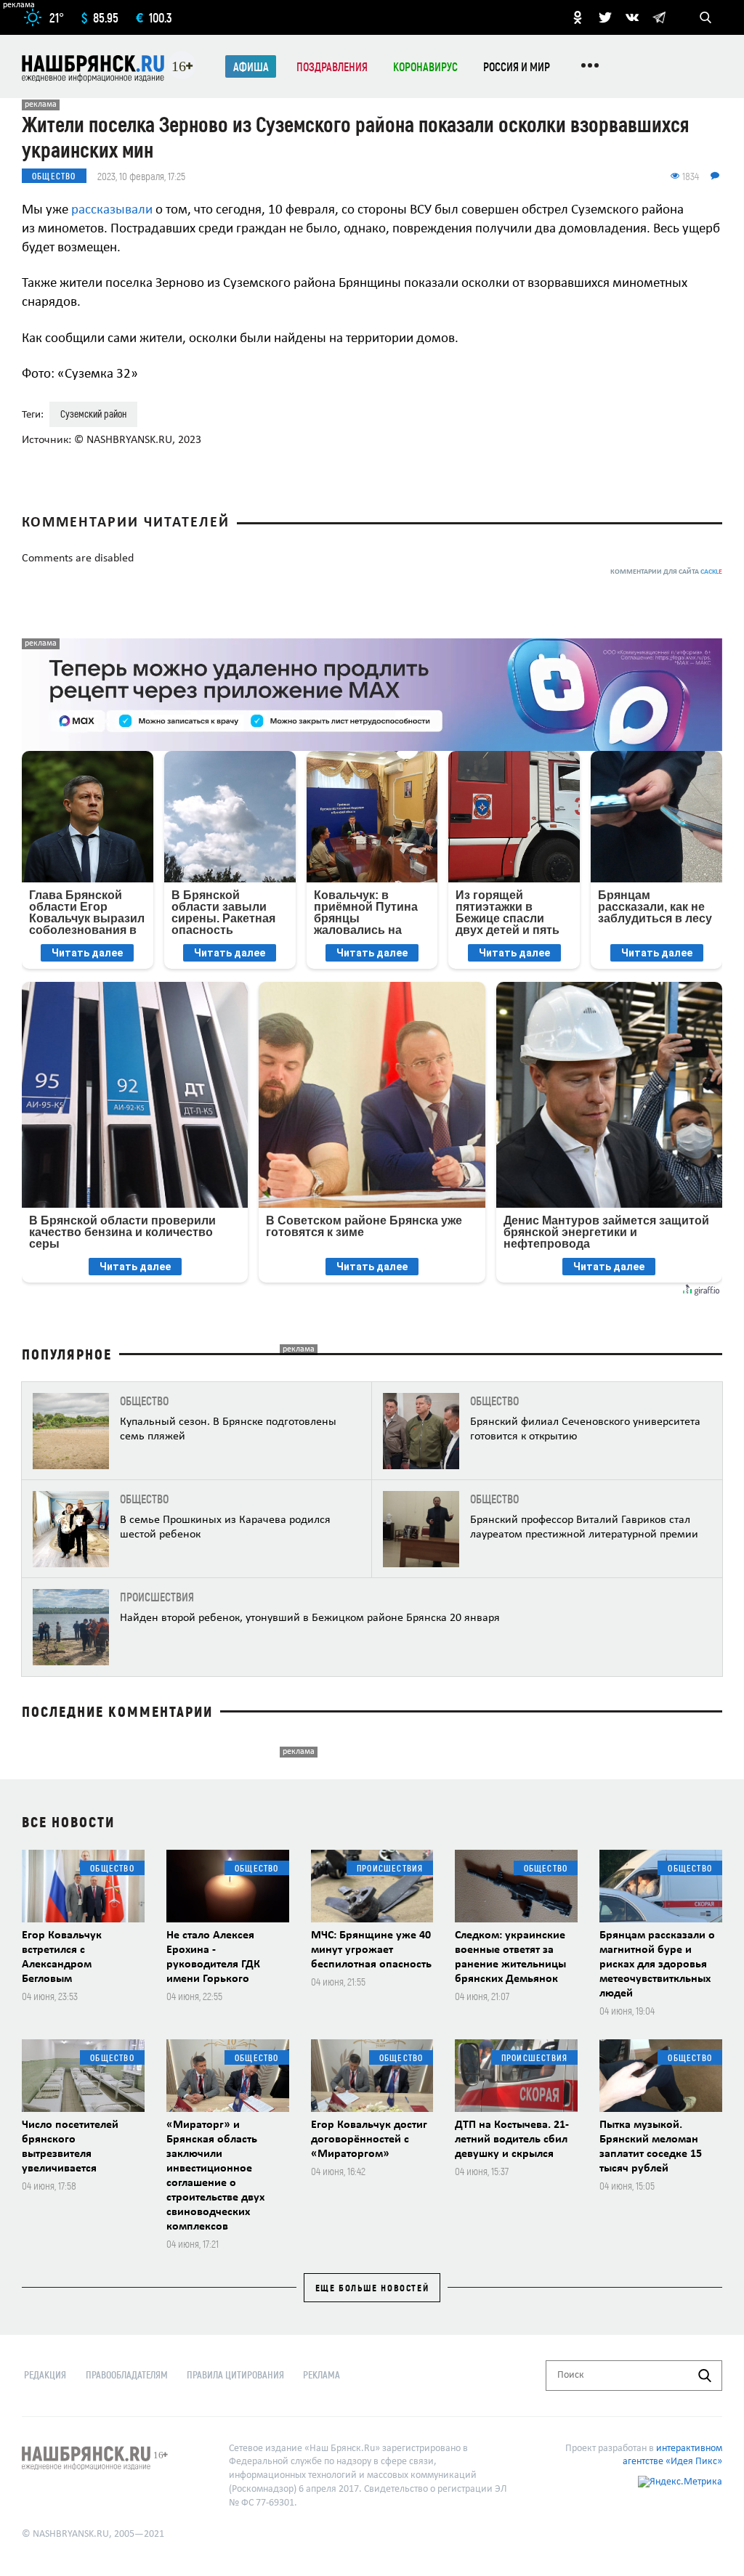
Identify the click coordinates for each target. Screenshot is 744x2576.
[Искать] (705, 2376)
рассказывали (110, 210)
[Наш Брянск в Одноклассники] (578, 17)
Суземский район (93, 414)
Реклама (322, 2374)
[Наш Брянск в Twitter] (605, 17)
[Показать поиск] (705, 17)
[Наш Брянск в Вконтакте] (632, 17)
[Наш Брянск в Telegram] (659, 17)
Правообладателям (127, 2374)
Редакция (45, 2374)
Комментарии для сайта (666, 572)
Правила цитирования (235, 2374)
